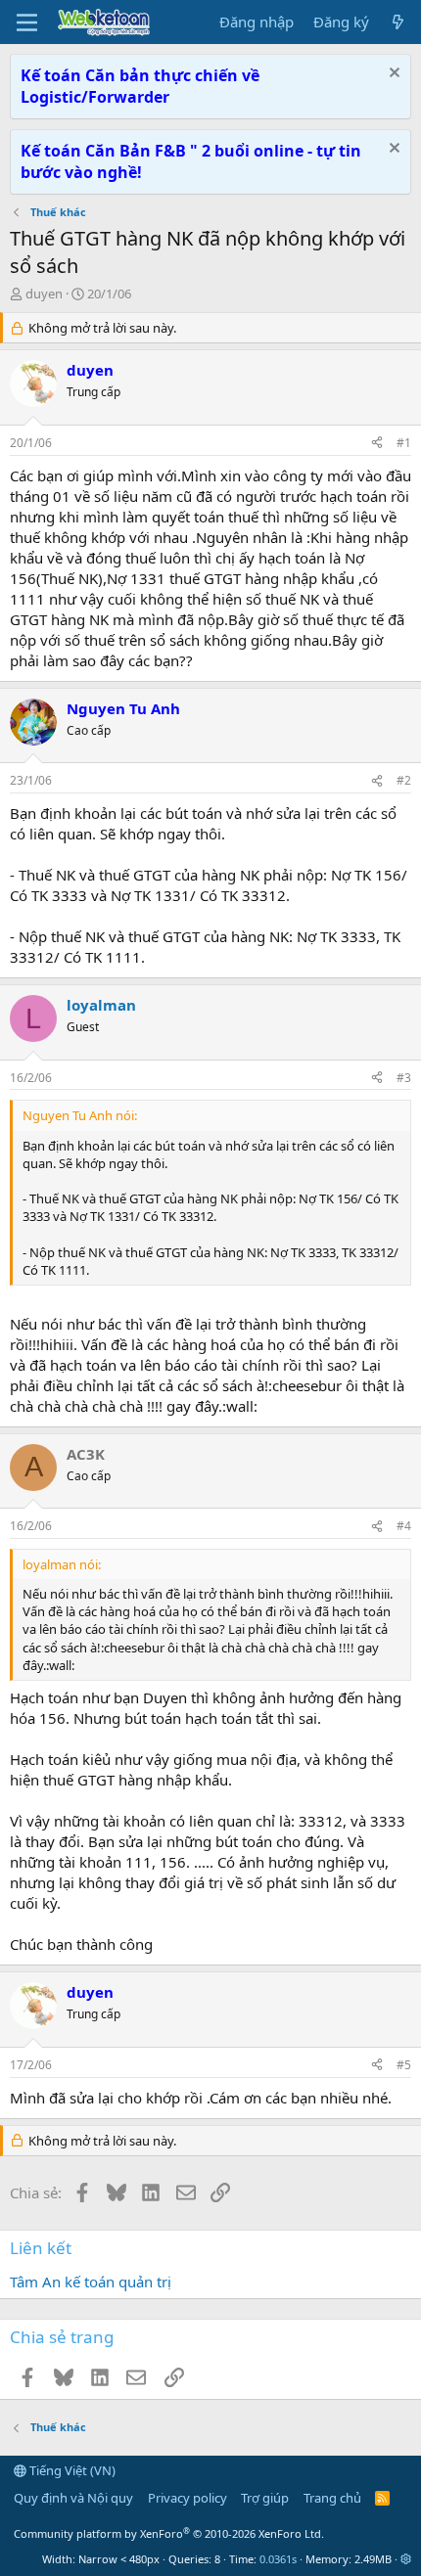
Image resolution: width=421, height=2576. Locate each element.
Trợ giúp (265, 2498)
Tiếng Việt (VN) (71, 2470)
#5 (404, 2065)
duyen (44, 294)
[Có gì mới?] (398, 22)
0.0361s (278, 2559)
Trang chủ (332, 2498)
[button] (406, 2559)
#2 (404, 780)
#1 (404, 443)
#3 (404, 1078)
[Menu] (27, 23)
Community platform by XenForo (169, 2533)
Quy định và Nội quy (73, 2498)
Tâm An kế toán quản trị (91, 2282)
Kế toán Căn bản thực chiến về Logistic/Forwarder (140, 86)
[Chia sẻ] (377, 444)
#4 (404, 1526)
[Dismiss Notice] (392, 75)
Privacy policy (187, 2498)
